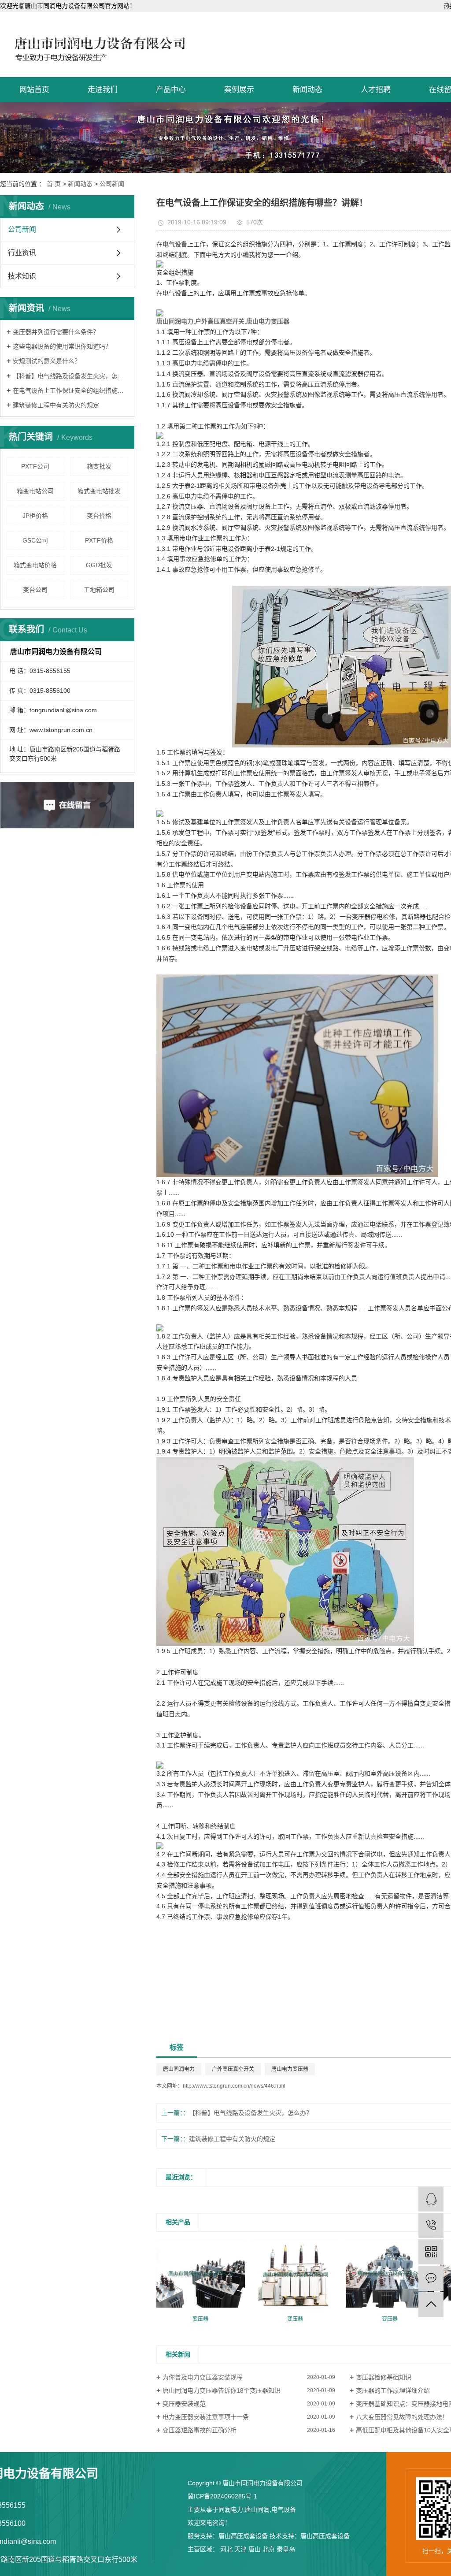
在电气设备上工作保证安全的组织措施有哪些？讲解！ (70, 390)
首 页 (54, 184)
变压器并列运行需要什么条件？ (56, 332)
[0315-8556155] (431, 2225)
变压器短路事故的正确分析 (200, 2430)
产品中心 (171, 90)
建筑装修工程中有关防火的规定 (56, 405)
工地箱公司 (99, 590)
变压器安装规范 (184, 2404)
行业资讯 (22, 253)
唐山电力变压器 (290, 2069)
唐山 (255, 2549)
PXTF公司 (35, 466)
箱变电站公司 (35, 491)
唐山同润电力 (179, 2069)
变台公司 (35, 590)
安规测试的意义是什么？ (47, 361)
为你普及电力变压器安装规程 (203, 2377)
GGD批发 (99, 565)
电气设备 (284, 2509)
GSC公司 (35, 540)
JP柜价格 (35, 516)
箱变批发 (99, 466)
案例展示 (239, 90)
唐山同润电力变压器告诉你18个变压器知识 (222, 2390)
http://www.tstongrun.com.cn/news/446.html (234, 2086)
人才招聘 (376, 90)
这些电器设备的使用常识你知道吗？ (62, 346)
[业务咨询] (431, 2199)
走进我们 (103, 90)
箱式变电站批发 (99, 491)
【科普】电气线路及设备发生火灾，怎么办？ (70, 376)
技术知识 (22, 276)
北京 (269, 2549)
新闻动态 (307, 90)
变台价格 (99, 516)
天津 (240, 2549)
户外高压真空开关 (233, 2069)
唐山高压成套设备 (243, 2536)
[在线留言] (431, 2278)
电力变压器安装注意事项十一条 (206, 2417)
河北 (226, 2549)
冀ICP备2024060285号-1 (222, 2496)
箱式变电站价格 (35, 565)
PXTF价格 (99, 540)
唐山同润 (257, 2509)
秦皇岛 (286, 2549)
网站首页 (34, 90)
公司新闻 (112, 184)
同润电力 (231, 2509)
